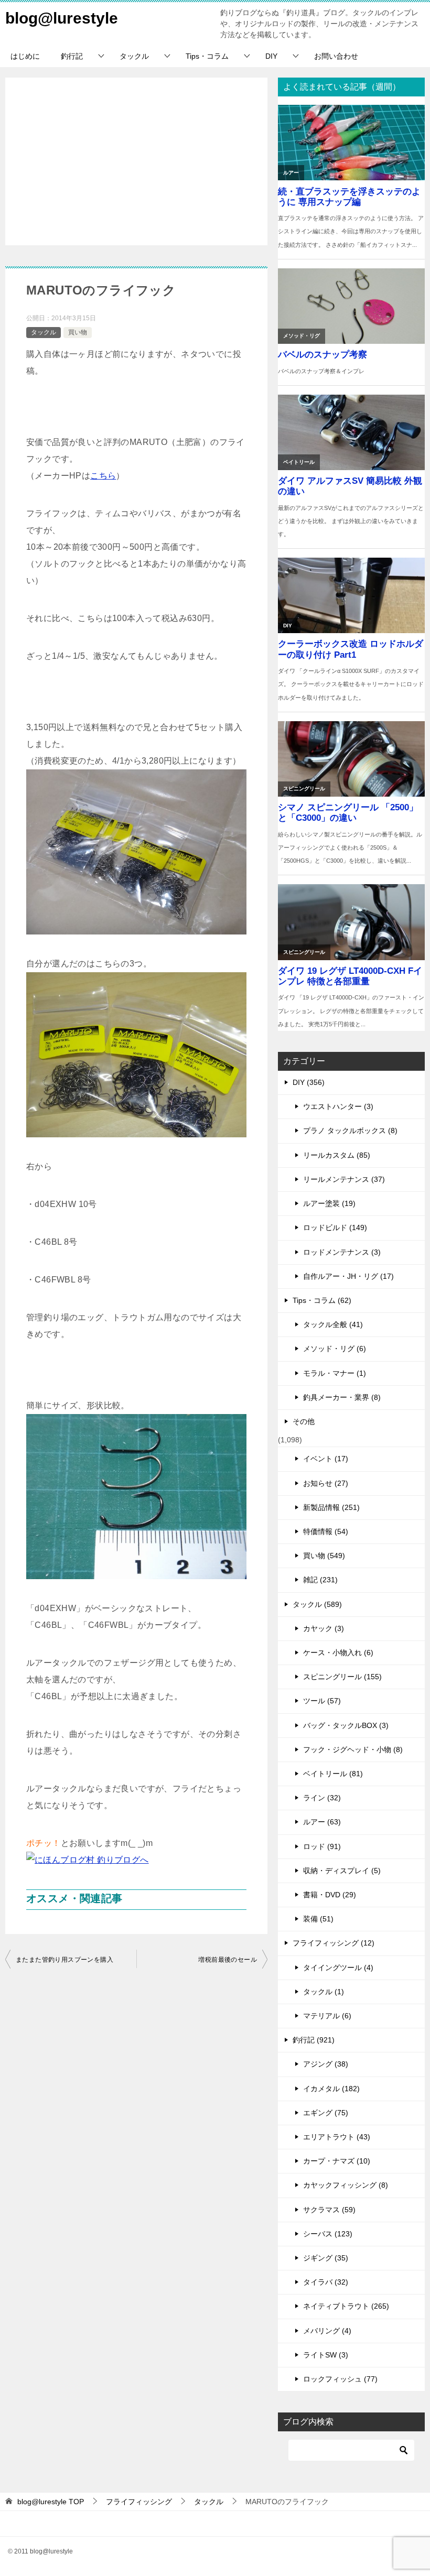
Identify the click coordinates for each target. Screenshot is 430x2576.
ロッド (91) (322, 1846)
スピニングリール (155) (342, 1677)
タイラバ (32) (326, 2282)
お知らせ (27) (326, 1483)
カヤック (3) (324, 1628)
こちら (103, 476)
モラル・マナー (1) (335, 1373)
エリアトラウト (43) (337, 2137)
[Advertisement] (136, 161)
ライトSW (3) (326, 2355)
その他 (304, 1421)
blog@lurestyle (62, 18)
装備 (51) (318, 1919)
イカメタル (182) (331, 2089)
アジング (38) (326, 2064)
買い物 (78, 332)
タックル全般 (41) (333, 1324)
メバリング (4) (327, 2331)
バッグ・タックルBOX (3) (346, 1725)
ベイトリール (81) (333, 1774)
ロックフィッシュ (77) (340, 2379)
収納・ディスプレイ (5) (342, 1871)
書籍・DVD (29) (330, 1895)
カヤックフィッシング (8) (346, 2185)
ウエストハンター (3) (338, 1106)
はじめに (25, 56)
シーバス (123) (328, 2234)
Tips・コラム (207, 56)
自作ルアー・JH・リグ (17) (348, 1276)
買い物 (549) (324, 1556)
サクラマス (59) (329, 2210)
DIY (271, 56)
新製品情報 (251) (331, 1507)
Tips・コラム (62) (322, 1300)
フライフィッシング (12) (334, 1943)
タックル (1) (324, 1992)
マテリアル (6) (327, 2016)
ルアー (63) (322, 1822)
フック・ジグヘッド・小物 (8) (353, 1749)
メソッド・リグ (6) (335, 1349)
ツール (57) (322, 1701)
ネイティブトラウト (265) (346, 2306)
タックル (134, 56)
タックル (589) (317, 1604)
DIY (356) (309, 1082)
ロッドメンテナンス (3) (342, 1252)
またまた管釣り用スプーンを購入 (64, 1960)
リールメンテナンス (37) (344, 1179)
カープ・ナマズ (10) (337, 2161)
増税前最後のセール (228, 1960)
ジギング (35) (326, 2258)
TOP (51, 2502)
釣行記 (72, 56)
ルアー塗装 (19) (329, 1203)
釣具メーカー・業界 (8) (342, 1397)
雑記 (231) (320, 1580)
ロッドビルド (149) (335, 1227)
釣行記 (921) (314, 2040)
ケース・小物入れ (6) (338, 1653)
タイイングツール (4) (338, 1968)
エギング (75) (326, 2113)
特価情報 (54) (326, 1531)
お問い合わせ (336, 56)
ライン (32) (322, 1798)
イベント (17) (326, 1459)
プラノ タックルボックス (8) (350, 1131)
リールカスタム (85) (337, 1155)
